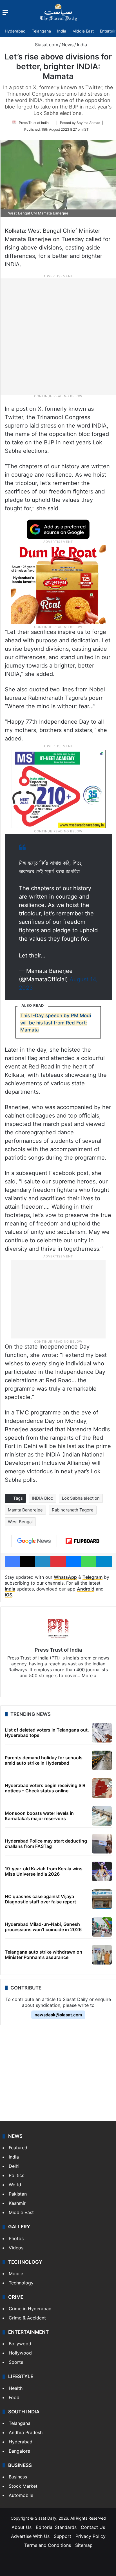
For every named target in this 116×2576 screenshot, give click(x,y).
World (15, 2185)
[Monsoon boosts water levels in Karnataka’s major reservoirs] (102, 1816)
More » (89, 1675)
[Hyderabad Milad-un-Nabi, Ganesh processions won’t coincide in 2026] (102, 1927)
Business (18, 2477)
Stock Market (23, 2486)
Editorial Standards (56, 2527)
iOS (8, 1595)
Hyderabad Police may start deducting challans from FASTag (46, 1844)
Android (86, 1589)
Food (14, 2397)
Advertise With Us (30, 2536)
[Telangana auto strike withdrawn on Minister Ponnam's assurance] (102, 1955)
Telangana (41, 31)
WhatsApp (65, 1577)
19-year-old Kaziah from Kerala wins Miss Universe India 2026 (44, 1871)
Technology (21, 2283)
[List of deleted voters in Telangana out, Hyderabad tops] (102, 1733)
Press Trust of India (34, 123)
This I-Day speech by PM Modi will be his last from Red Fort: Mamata (56, 1023)
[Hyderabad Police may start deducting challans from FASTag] (102, 1844)
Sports (16, 2362)
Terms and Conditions (48, 2545)
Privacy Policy (91, 2536)
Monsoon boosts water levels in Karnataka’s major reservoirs (39, 1816)
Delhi (14, 2166)
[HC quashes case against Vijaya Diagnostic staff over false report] (102, 1899)
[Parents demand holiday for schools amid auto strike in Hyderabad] (102, 1760)
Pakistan (18, 2194)
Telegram (92, 1577)
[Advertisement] (58, 336)
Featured (18, 2148)
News (68, 45)
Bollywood (20, 2344)
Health (16, 2388)
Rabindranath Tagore (73, 1510)
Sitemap (84, 2545)
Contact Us (93, 2527)
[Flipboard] (82, 1541)
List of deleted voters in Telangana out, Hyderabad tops (47, 1733)
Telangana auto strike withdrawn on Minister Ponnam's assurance (43, 1955)
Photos (16, 2238)
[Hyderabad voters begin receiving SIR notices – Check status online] (102, 1788)
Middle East (83, 31)
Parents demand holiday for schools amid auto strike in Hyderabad (44, 1760)
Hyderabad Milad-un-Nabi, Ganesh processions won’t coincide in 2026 (43, 1927)
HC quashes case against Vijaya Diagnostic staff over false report (40, 1899)
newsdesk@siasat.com (58, 2015)
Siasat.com (46, 45)
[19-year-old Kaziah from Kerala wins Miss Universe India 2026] (102, 1871)
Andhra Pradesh (26, 2432)
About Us (22, 2527)
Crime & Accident (27, 2318)
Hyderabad (15, 31)
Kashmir (17, 2203)
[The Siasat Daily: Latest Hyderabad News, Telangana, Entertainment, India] (58, 12)
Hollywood (20, 2353)
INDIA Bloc (42, 1498)
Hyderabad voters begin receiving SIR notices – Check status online (45, 1788)
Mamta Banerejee (25, 1510)
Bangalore (19, 2451)
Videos (16, 2248)
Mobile (16, 2273)
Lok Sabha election (81, 1498)
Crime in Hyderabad (30, 2309)
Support (63, 2536)
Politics (16, 2175)
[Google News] (34, 1541)
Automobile (21, 2495)
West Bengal (20, 1522)
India (62, 31)
